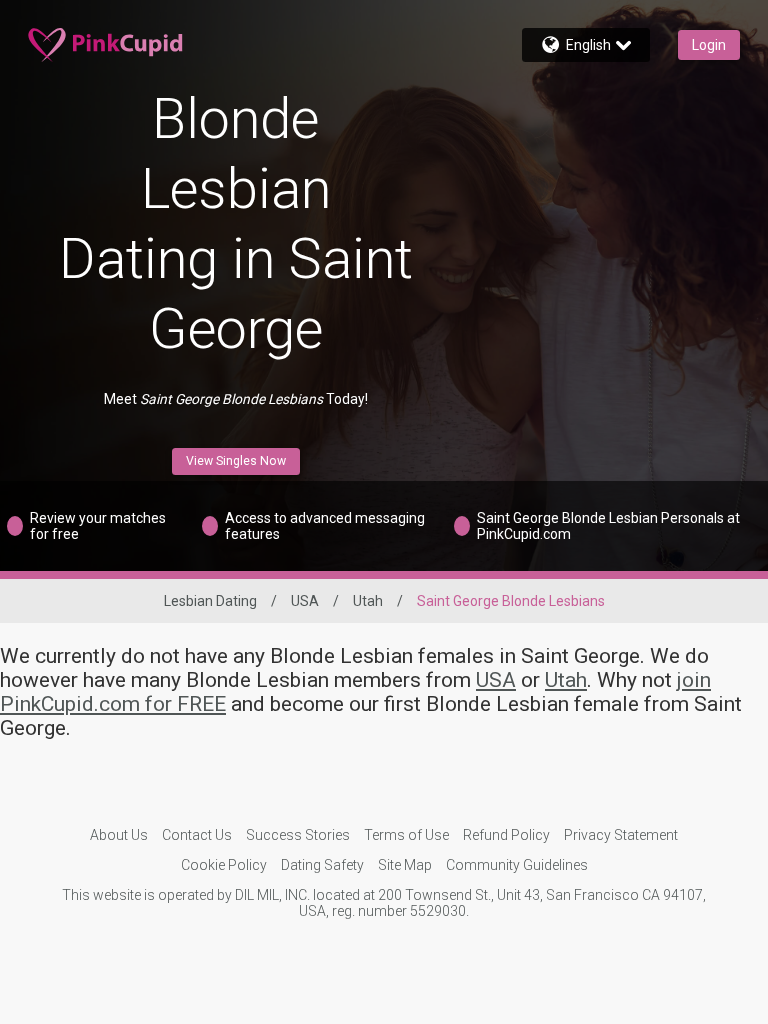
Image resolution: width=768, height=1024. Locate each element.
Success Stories (298, 835)
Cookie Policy (224, 865)
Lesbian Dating (210, 601)
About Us (119, 835)
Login (709, 45)
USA (305, 601)
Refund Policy (506, 835)
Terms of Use (406, 835)
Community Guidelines (517, 865)
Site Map (405, 865)
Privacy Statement (621, 835)
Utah (368, 601)
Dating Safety (322, 865)
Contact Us (197, 835)
